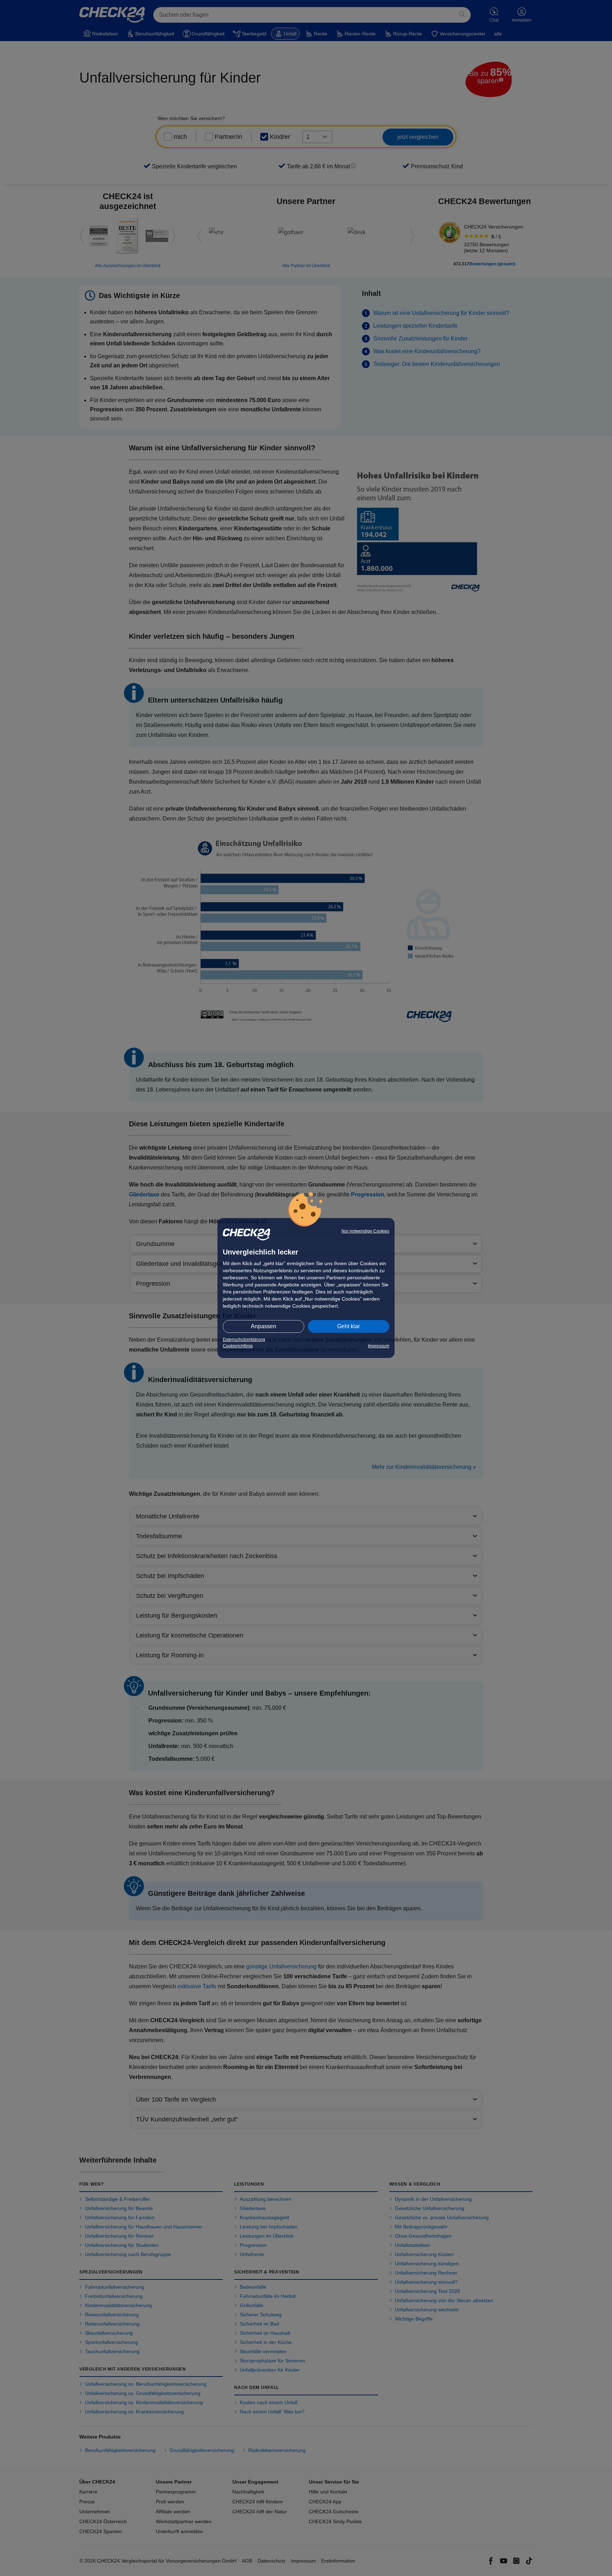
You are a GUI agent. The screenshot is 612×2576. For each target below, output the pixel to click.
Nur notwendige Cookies (365, 1231)
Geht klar (348, 1326)
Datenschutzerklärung (244, 1340)
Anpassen (263, 1326)
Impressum (379, 1346)
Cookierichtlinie (238, 1346)
